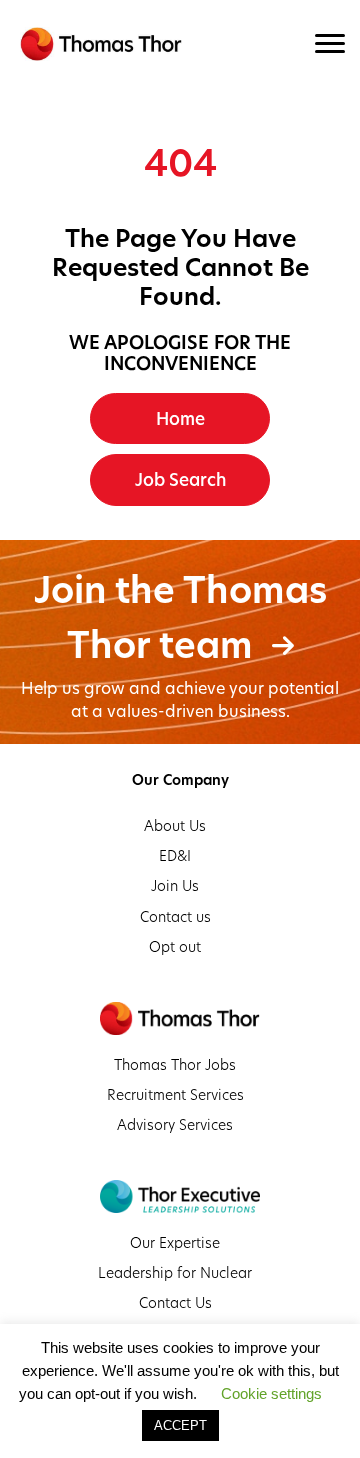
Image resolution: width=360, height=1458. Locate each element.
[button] (180, 419)
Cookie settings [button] (271, 1393)
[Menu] (330, 44)
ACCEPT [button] (180, 1425)
